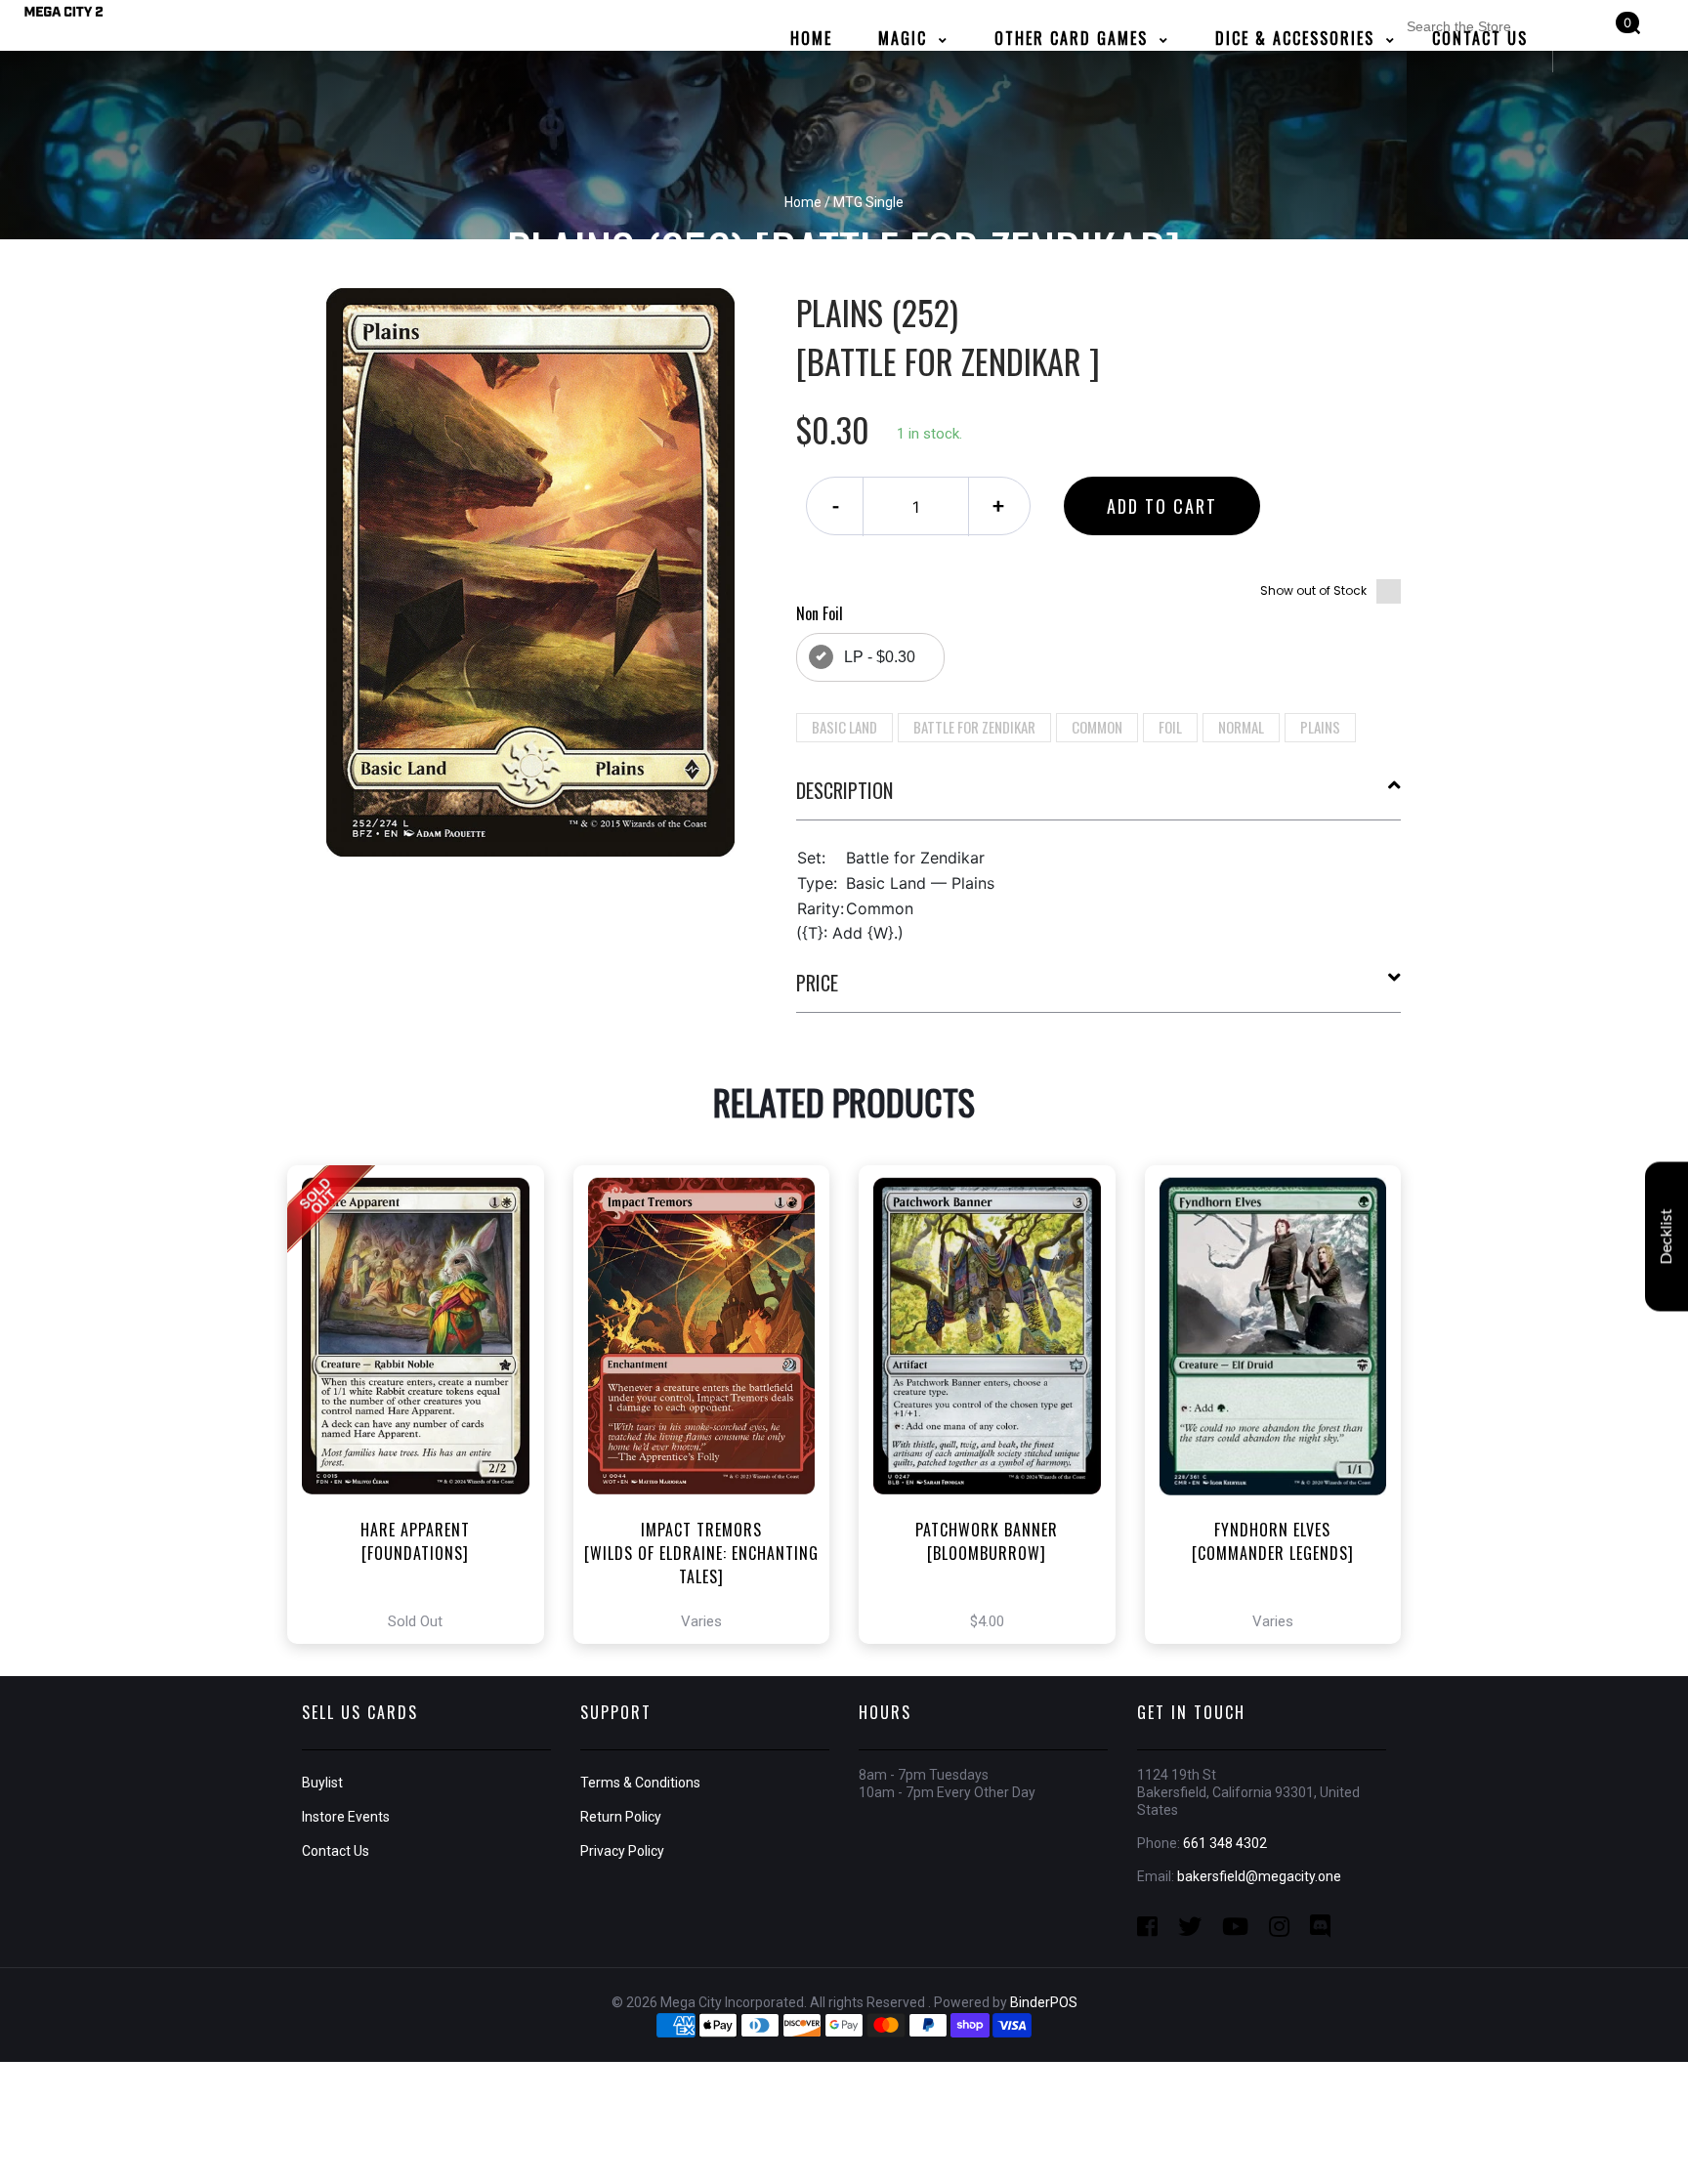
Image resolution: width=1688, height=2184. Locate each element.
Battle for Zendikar (974, 727)
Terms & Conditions (640, 1783)
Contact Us (336, 1851)
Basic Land (844, 727)
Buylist (322, 1783)
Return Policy (621, 1817)
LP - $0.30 (880, 657)
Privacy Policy (622, 1851)
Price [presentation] (817, 983)
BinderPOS (1044, 2002)
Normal (1241, 727)
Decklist (1667, 1237)
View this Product (424, 1405)
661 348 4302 (1225, 1843)
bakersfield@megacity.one (1259, 1876)
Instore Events (346, 1817)
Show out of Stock (1313, 590)
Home (803, 202)
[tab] (1099, 798)
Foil (1170, 727)
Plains (1320, 727)
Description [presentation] (844, 790)
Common (1097, 727)
